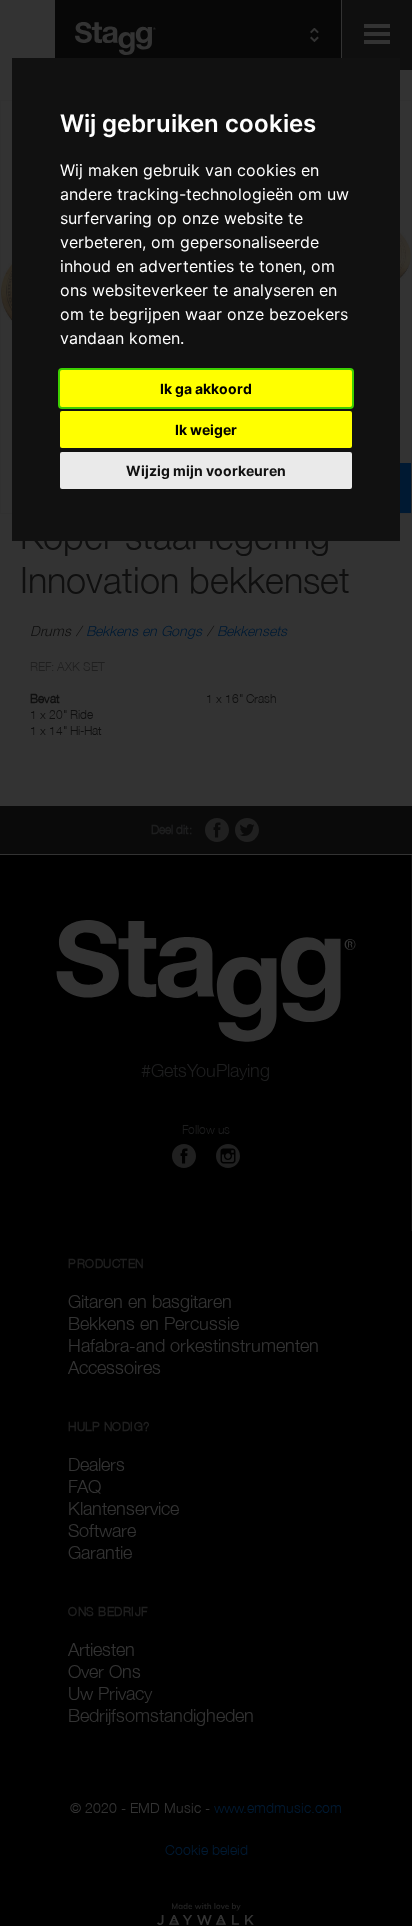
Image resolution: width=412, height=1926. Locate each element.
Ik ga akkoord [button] (206, 388)
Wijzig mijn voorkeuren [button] (206, 470)
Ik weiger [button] (206, 429)
